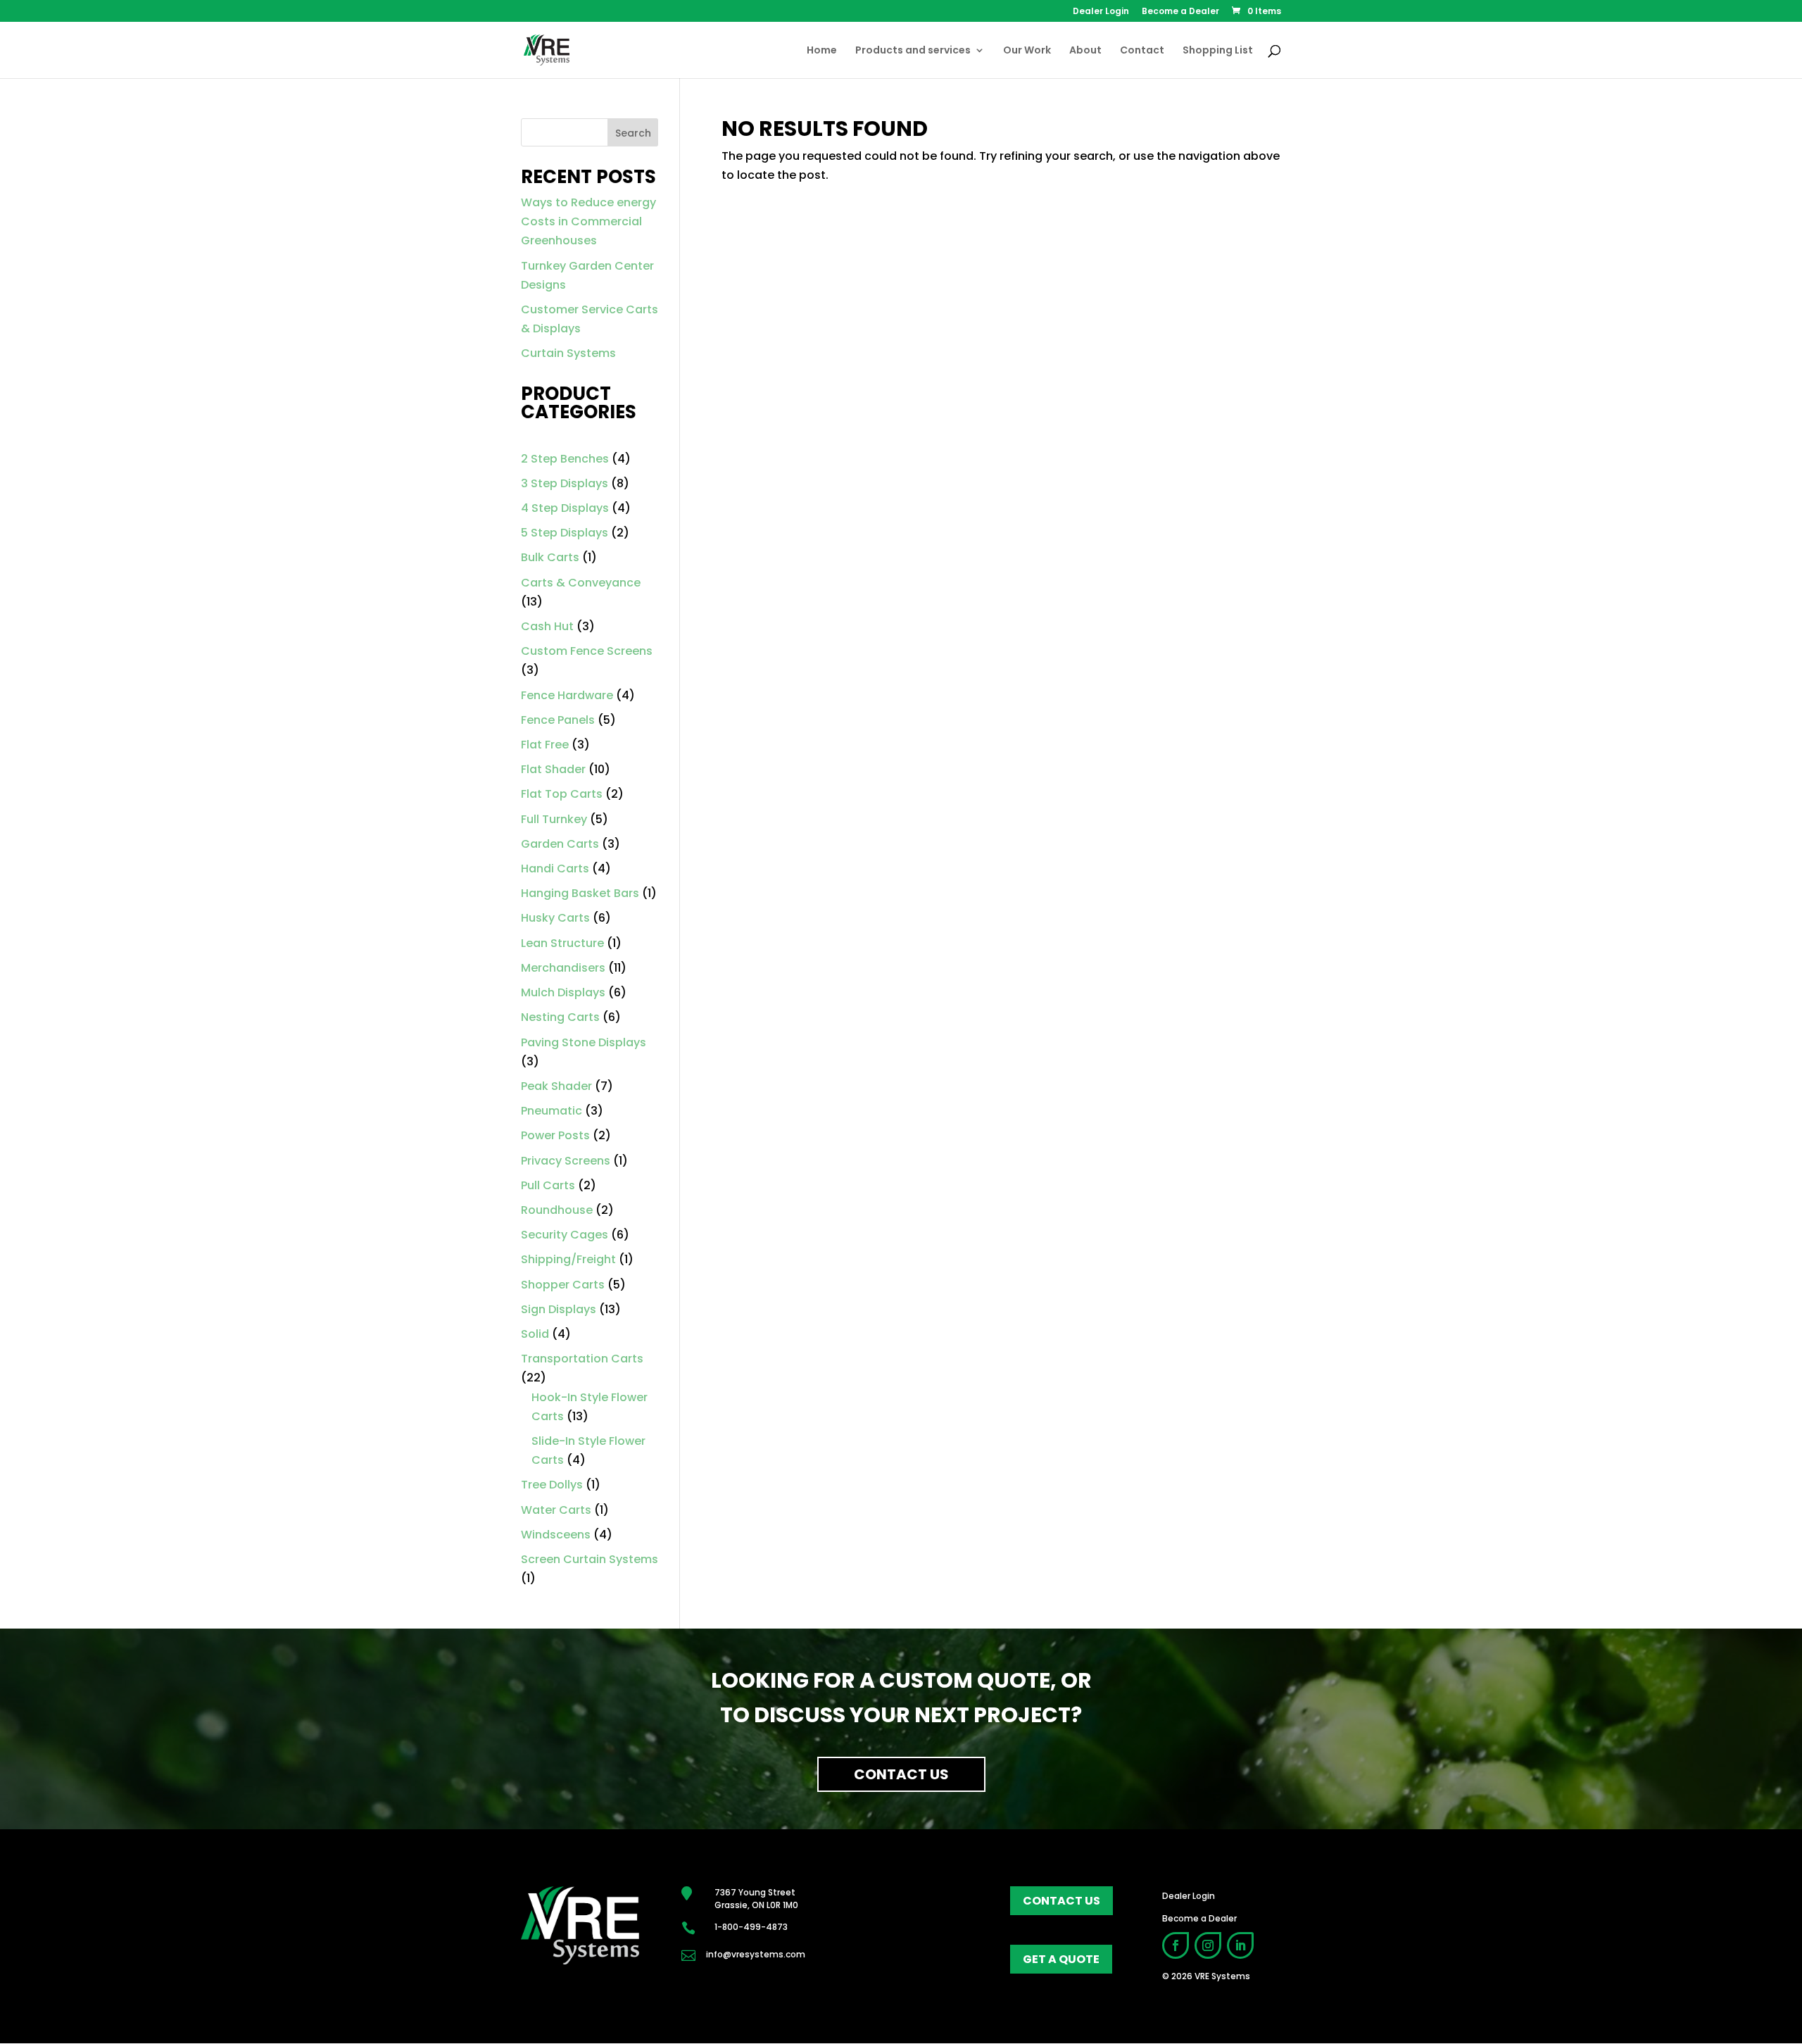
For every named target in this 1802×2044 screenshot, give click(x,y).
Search (633, 133)
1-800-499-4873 (751, 1927)
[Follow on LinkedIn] (1240, 1945)
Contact (1142, 51)
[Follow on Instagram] (1208, 1945)
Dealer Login (1101, 12)
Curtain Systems (568, 353)
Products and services (913, 51)
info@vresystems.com (756, 1954)
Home (822, 51)
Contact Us (901, 1774)
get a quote (1061, 1959)
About (1085, 51)
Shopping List (1218, 51)
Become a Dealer (1180, 12)
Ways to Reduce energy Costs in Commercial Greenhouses (588, 221)
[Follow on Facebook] (1176, 1945)
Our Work (1027, 51)
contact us (1061, 1901)
